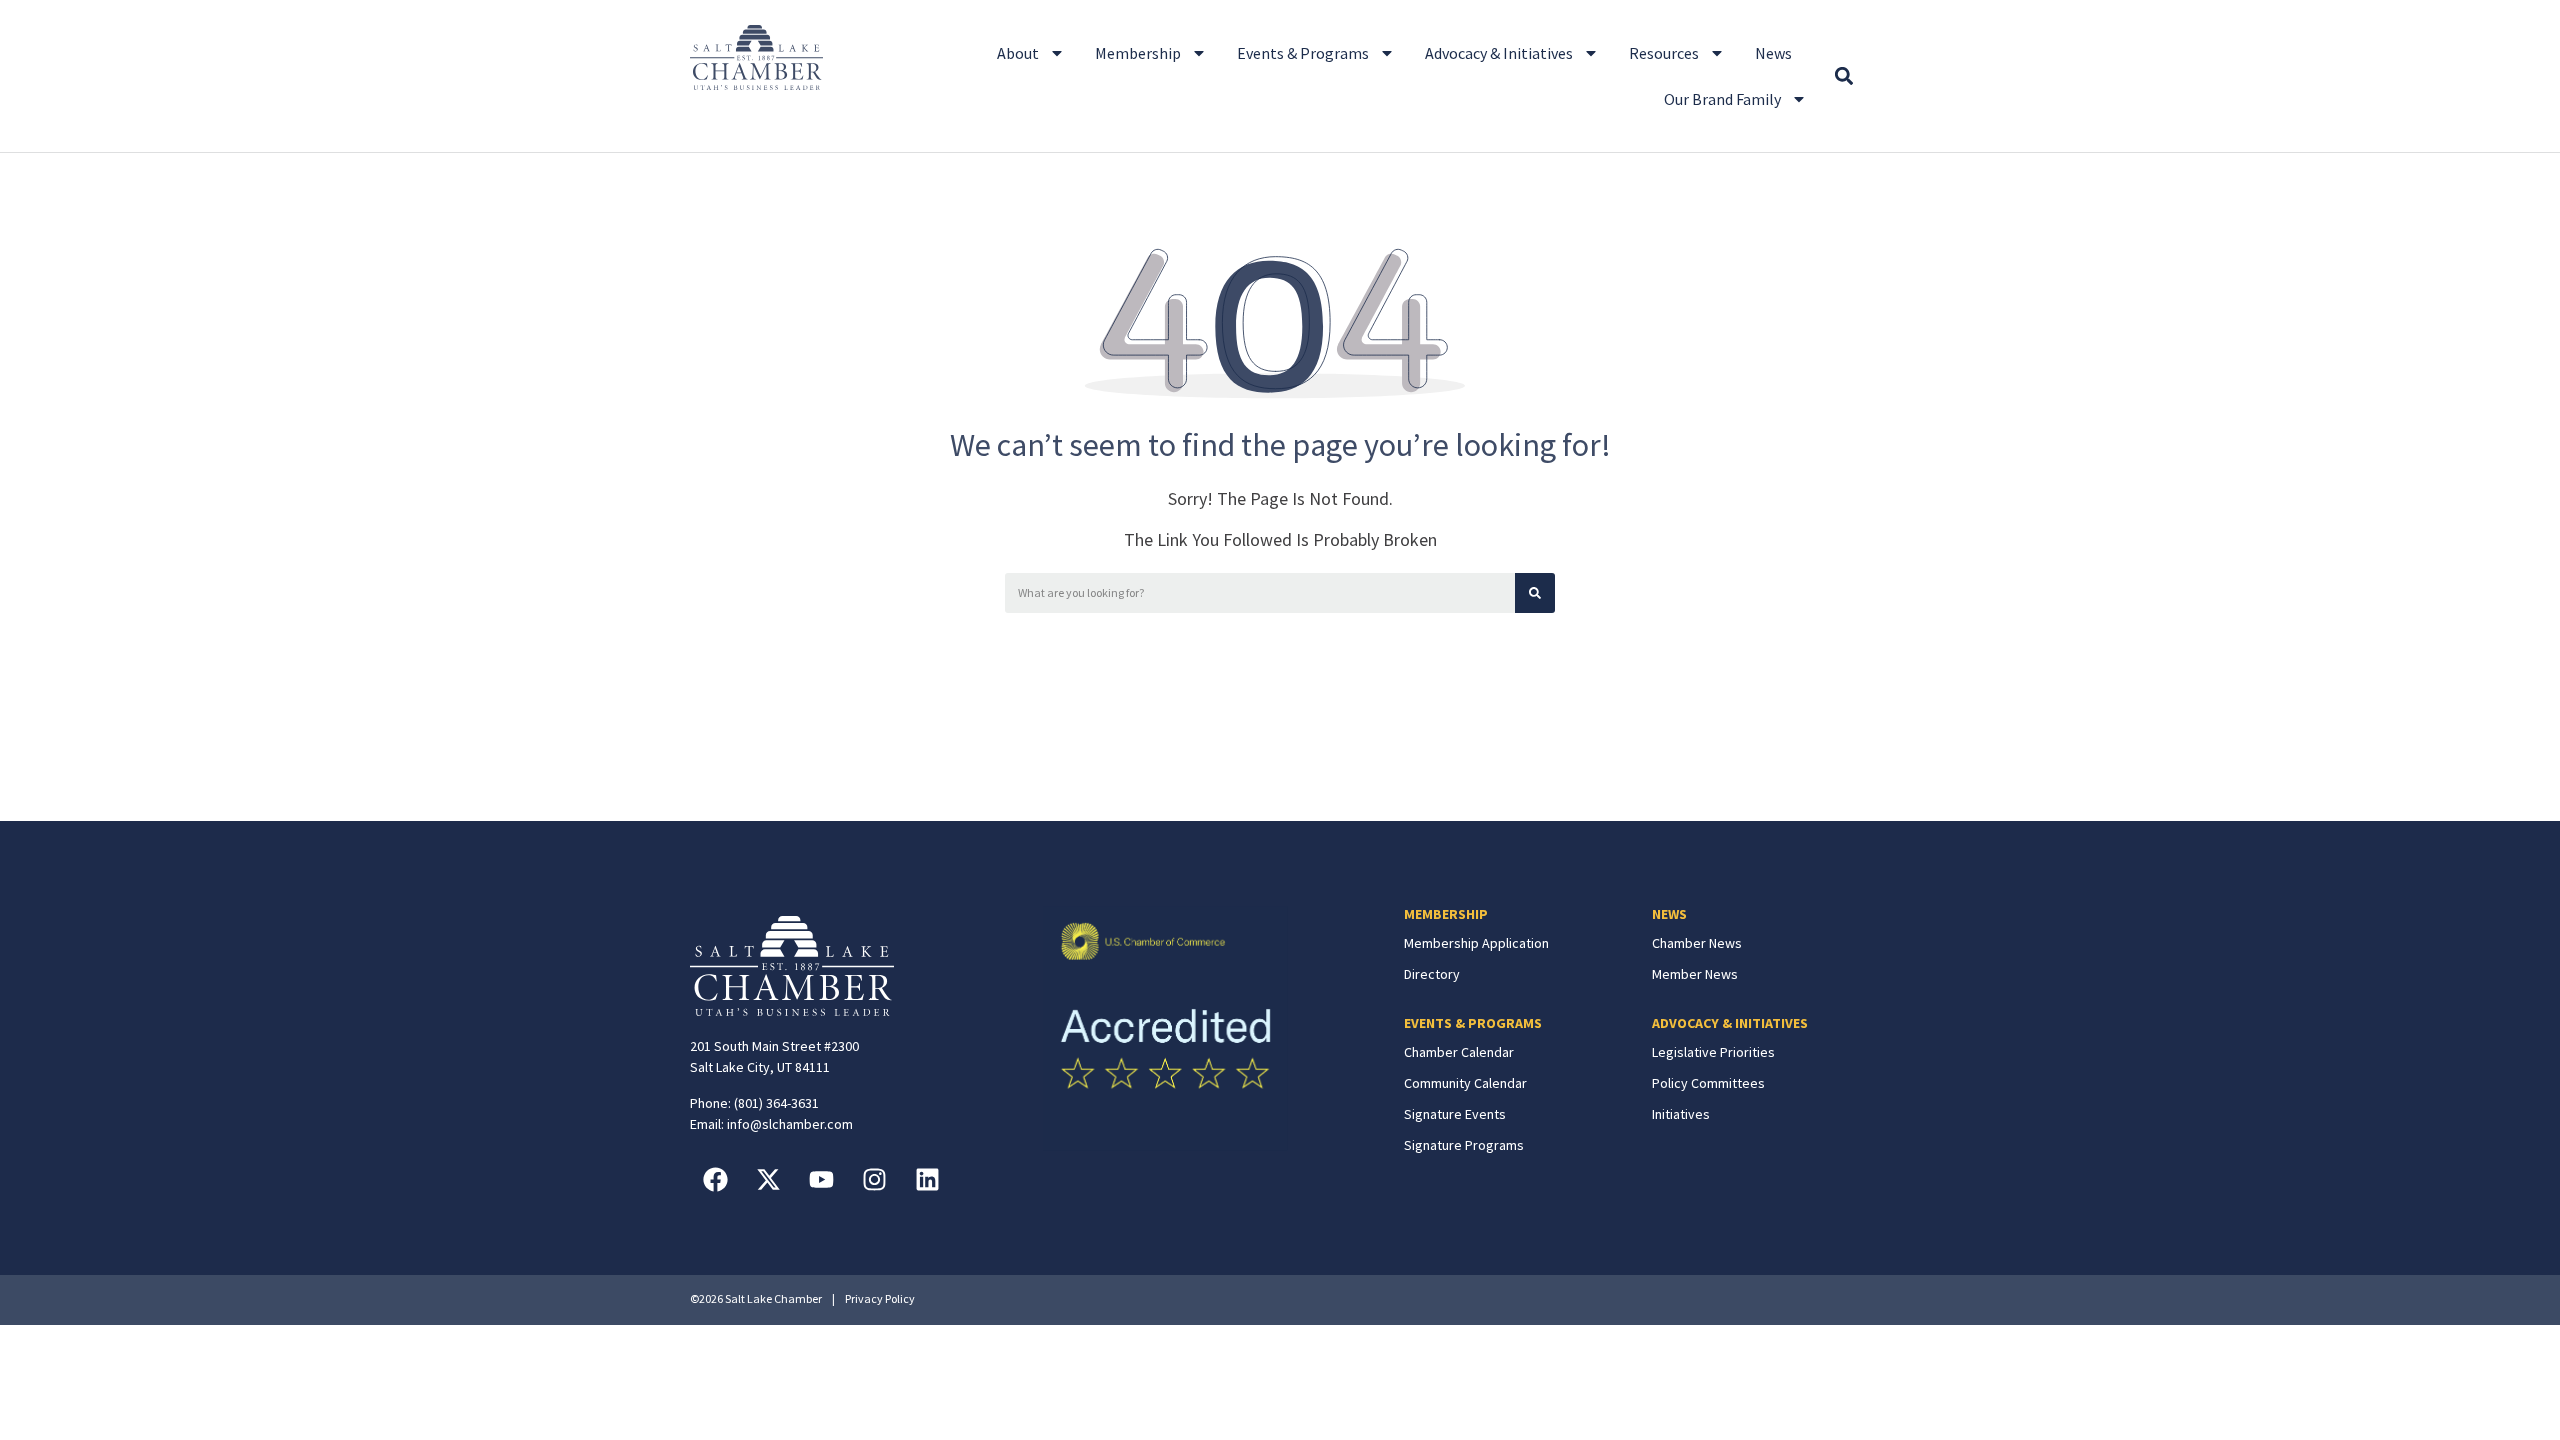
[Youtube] (821, 1180)
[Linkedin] (927, 1180)
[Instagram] (874, 1180)
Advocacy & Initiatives (1499, 53)
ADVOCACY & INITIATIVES (1730, 1023)
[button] (1843, 76)
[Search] (1535, 593)
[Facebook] (715, 1180)
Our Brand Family (1722, 99)
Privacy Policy (880, 1298)
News (1773, 53)
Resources (1664, 53)
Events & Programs (1303, 53)
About (1018, 53)
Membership (1138, 53)
